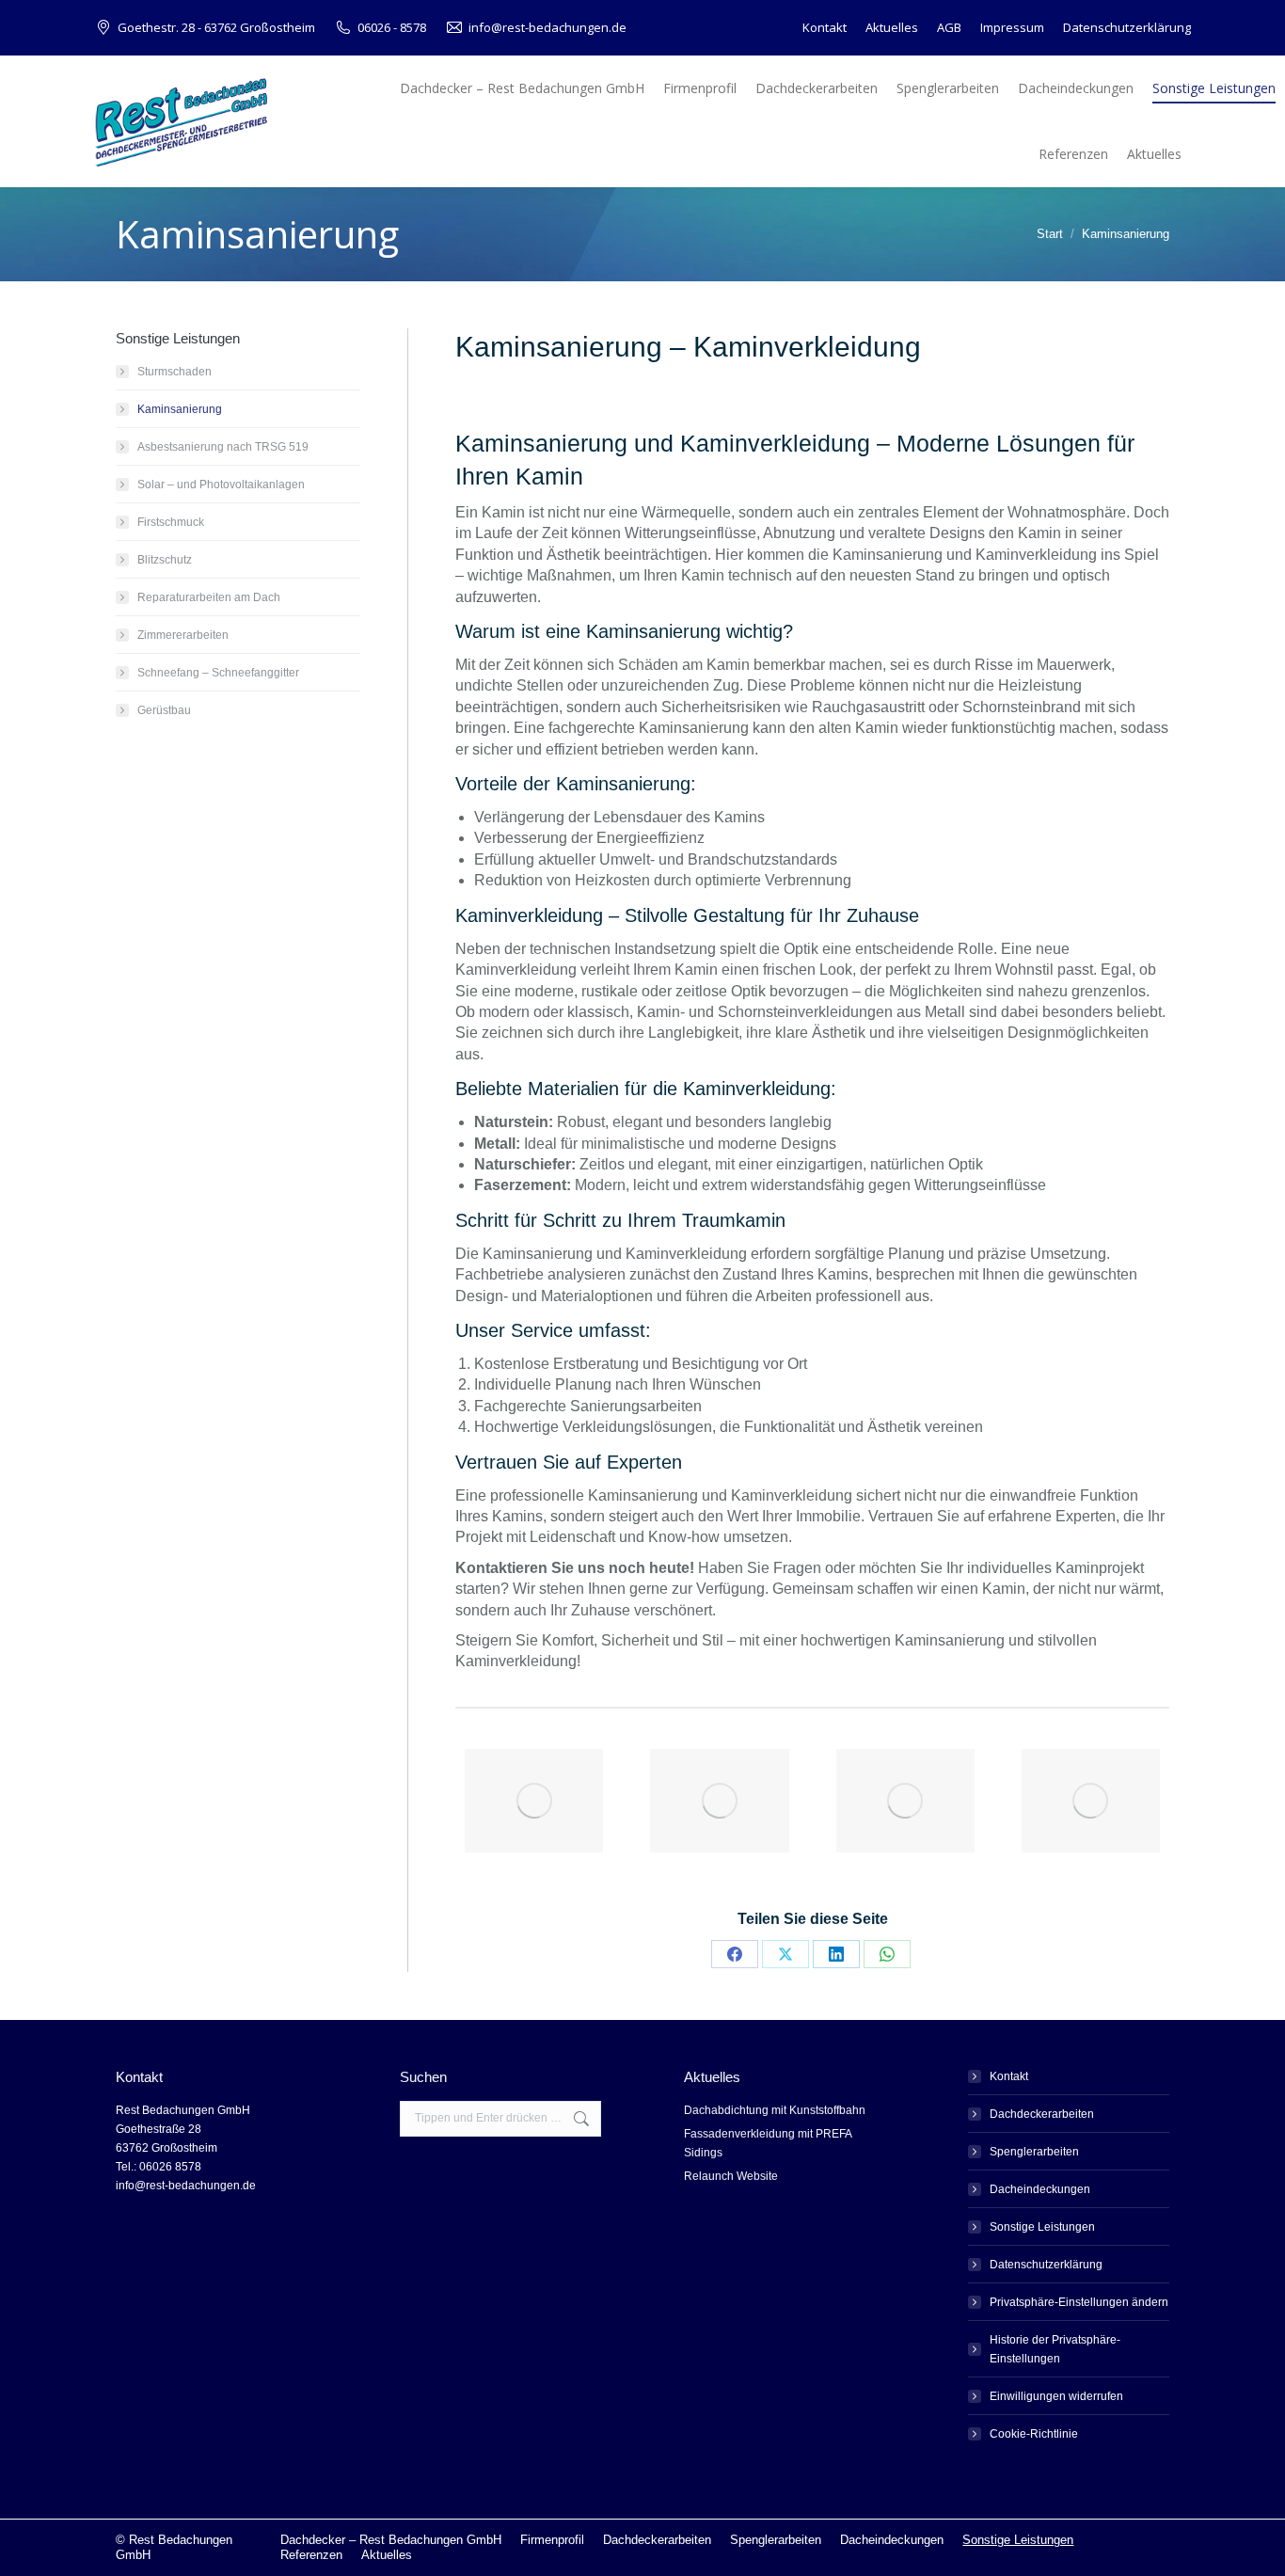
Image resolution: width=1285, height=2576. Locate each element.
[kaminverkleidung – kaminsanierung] (534, 1801)
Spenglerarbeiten (1034, 2152)
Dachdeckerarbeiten (1042, 2114)
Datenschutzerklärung (1046, 2265)
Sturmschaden (175, 372)
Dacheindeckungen (1040, 2189)
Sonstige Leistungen (1042, 2227)
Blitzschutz (165, 560)
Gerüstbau (164, 710)
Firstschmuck (171, 522)
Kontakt (1009, 2076)
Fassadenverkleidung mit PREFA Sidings (768, 2143)
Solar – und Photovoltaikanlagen (221, 485)
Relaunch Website (731, 2176)
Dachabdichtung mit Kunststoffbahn (775, 2110)
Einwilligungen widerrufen (1056, 2396)
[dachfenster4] (719, 1801)
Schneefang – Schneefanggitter (218, 673)
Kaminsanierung (180, 409)
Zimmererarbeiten (183, 635)
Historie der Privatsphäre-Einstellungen (1055, 2349)
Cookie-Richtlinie (1034, 2434)
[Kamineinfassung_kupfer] (905, 1801)
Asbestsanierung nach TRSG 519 (223, 447)
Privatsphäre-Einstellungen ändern (1079, 2302)
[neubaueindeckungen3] (1091, 1801)
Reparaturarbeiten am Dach (209, 597)
